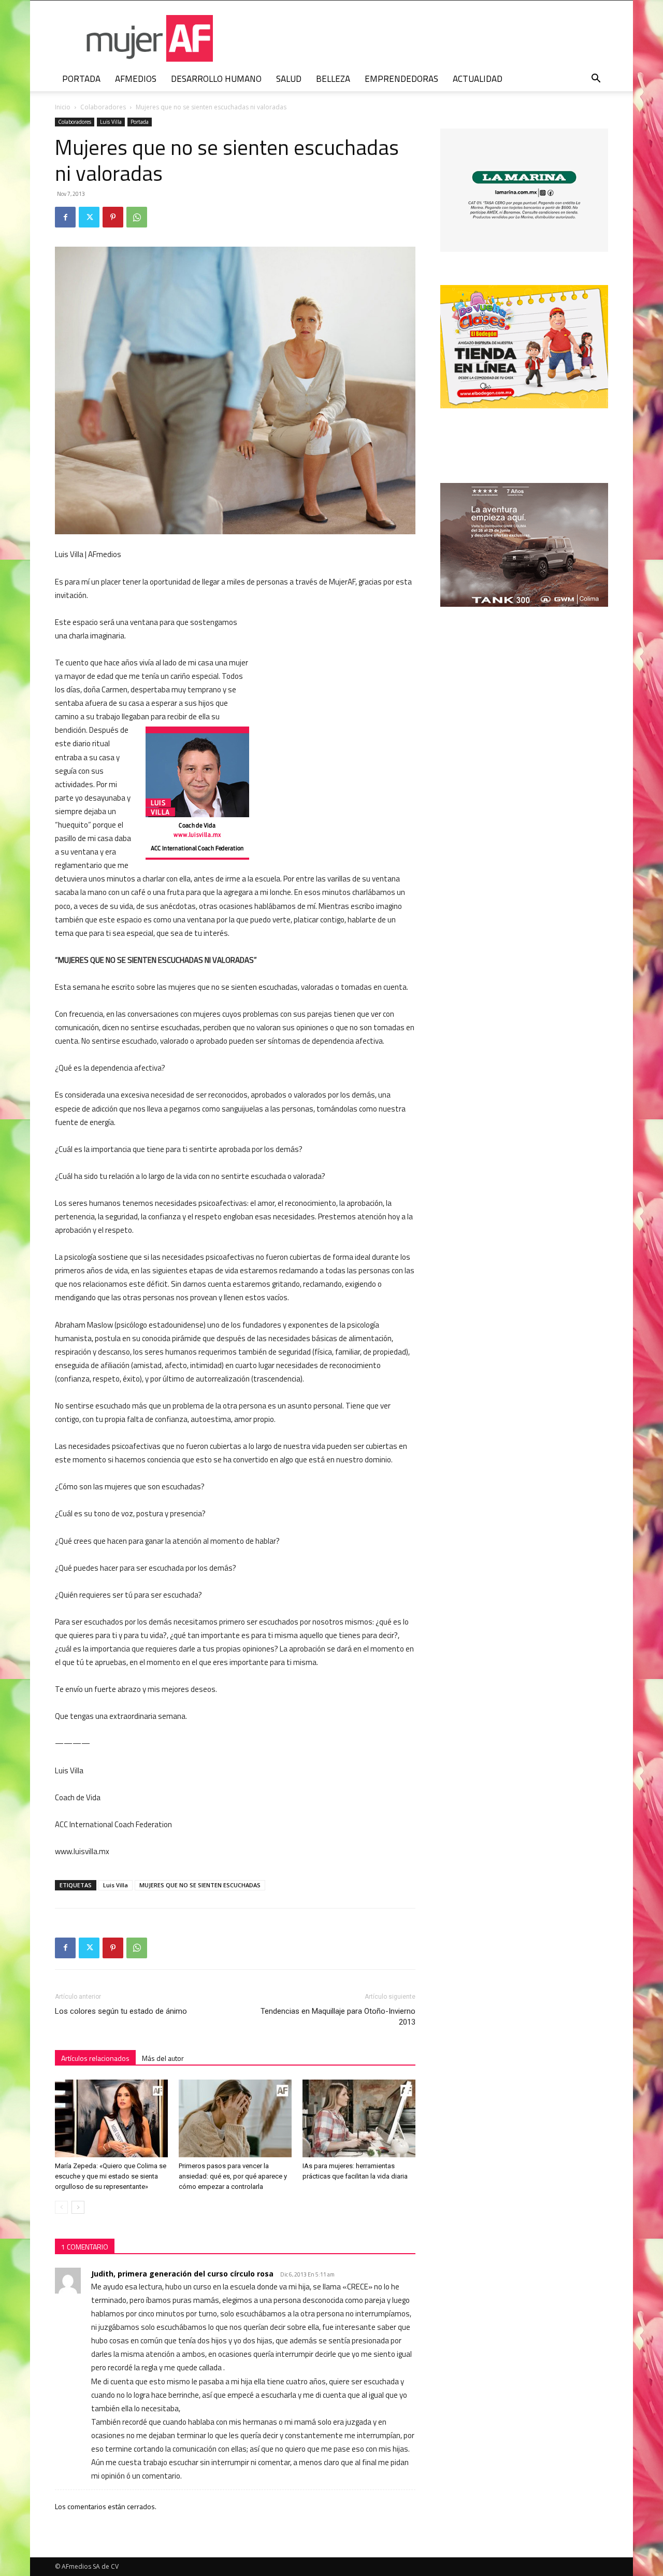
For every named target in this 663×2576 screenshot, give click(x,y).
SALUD (289, 79)
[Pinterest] (113, 217)
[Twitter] (89, 217)
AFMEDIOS (136, 79)
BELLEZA (333, 79)
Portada (140, 122)
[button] (596, 80)
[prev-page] (61, 2207)
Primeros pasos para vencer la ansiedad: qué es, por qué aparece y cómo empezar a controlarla (233, 2176)
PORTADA (81, 79)
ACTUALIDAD (478, 79)
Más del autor (163, 2058)
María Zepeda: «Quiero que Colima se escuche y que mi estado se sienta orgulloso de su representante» (111, 2176)
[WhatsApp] (137, 217)
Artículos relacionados (95, 2058)
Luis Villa (111, 122)
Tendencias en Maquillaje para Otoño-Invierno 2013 (338, 2017)
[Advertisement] (338, 684)
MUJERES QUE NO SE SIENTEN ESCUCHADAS (200, 1885)
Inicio (63, 107)
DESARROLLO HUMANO (216, 79)
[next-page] (78, 2207)
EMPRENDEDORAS (401, 79)
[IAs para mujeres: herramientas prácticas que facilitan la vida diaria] (359, 2118)
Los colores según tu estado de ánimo (121, 2011)
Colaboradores (103, 107)
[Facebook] (65, 217)
